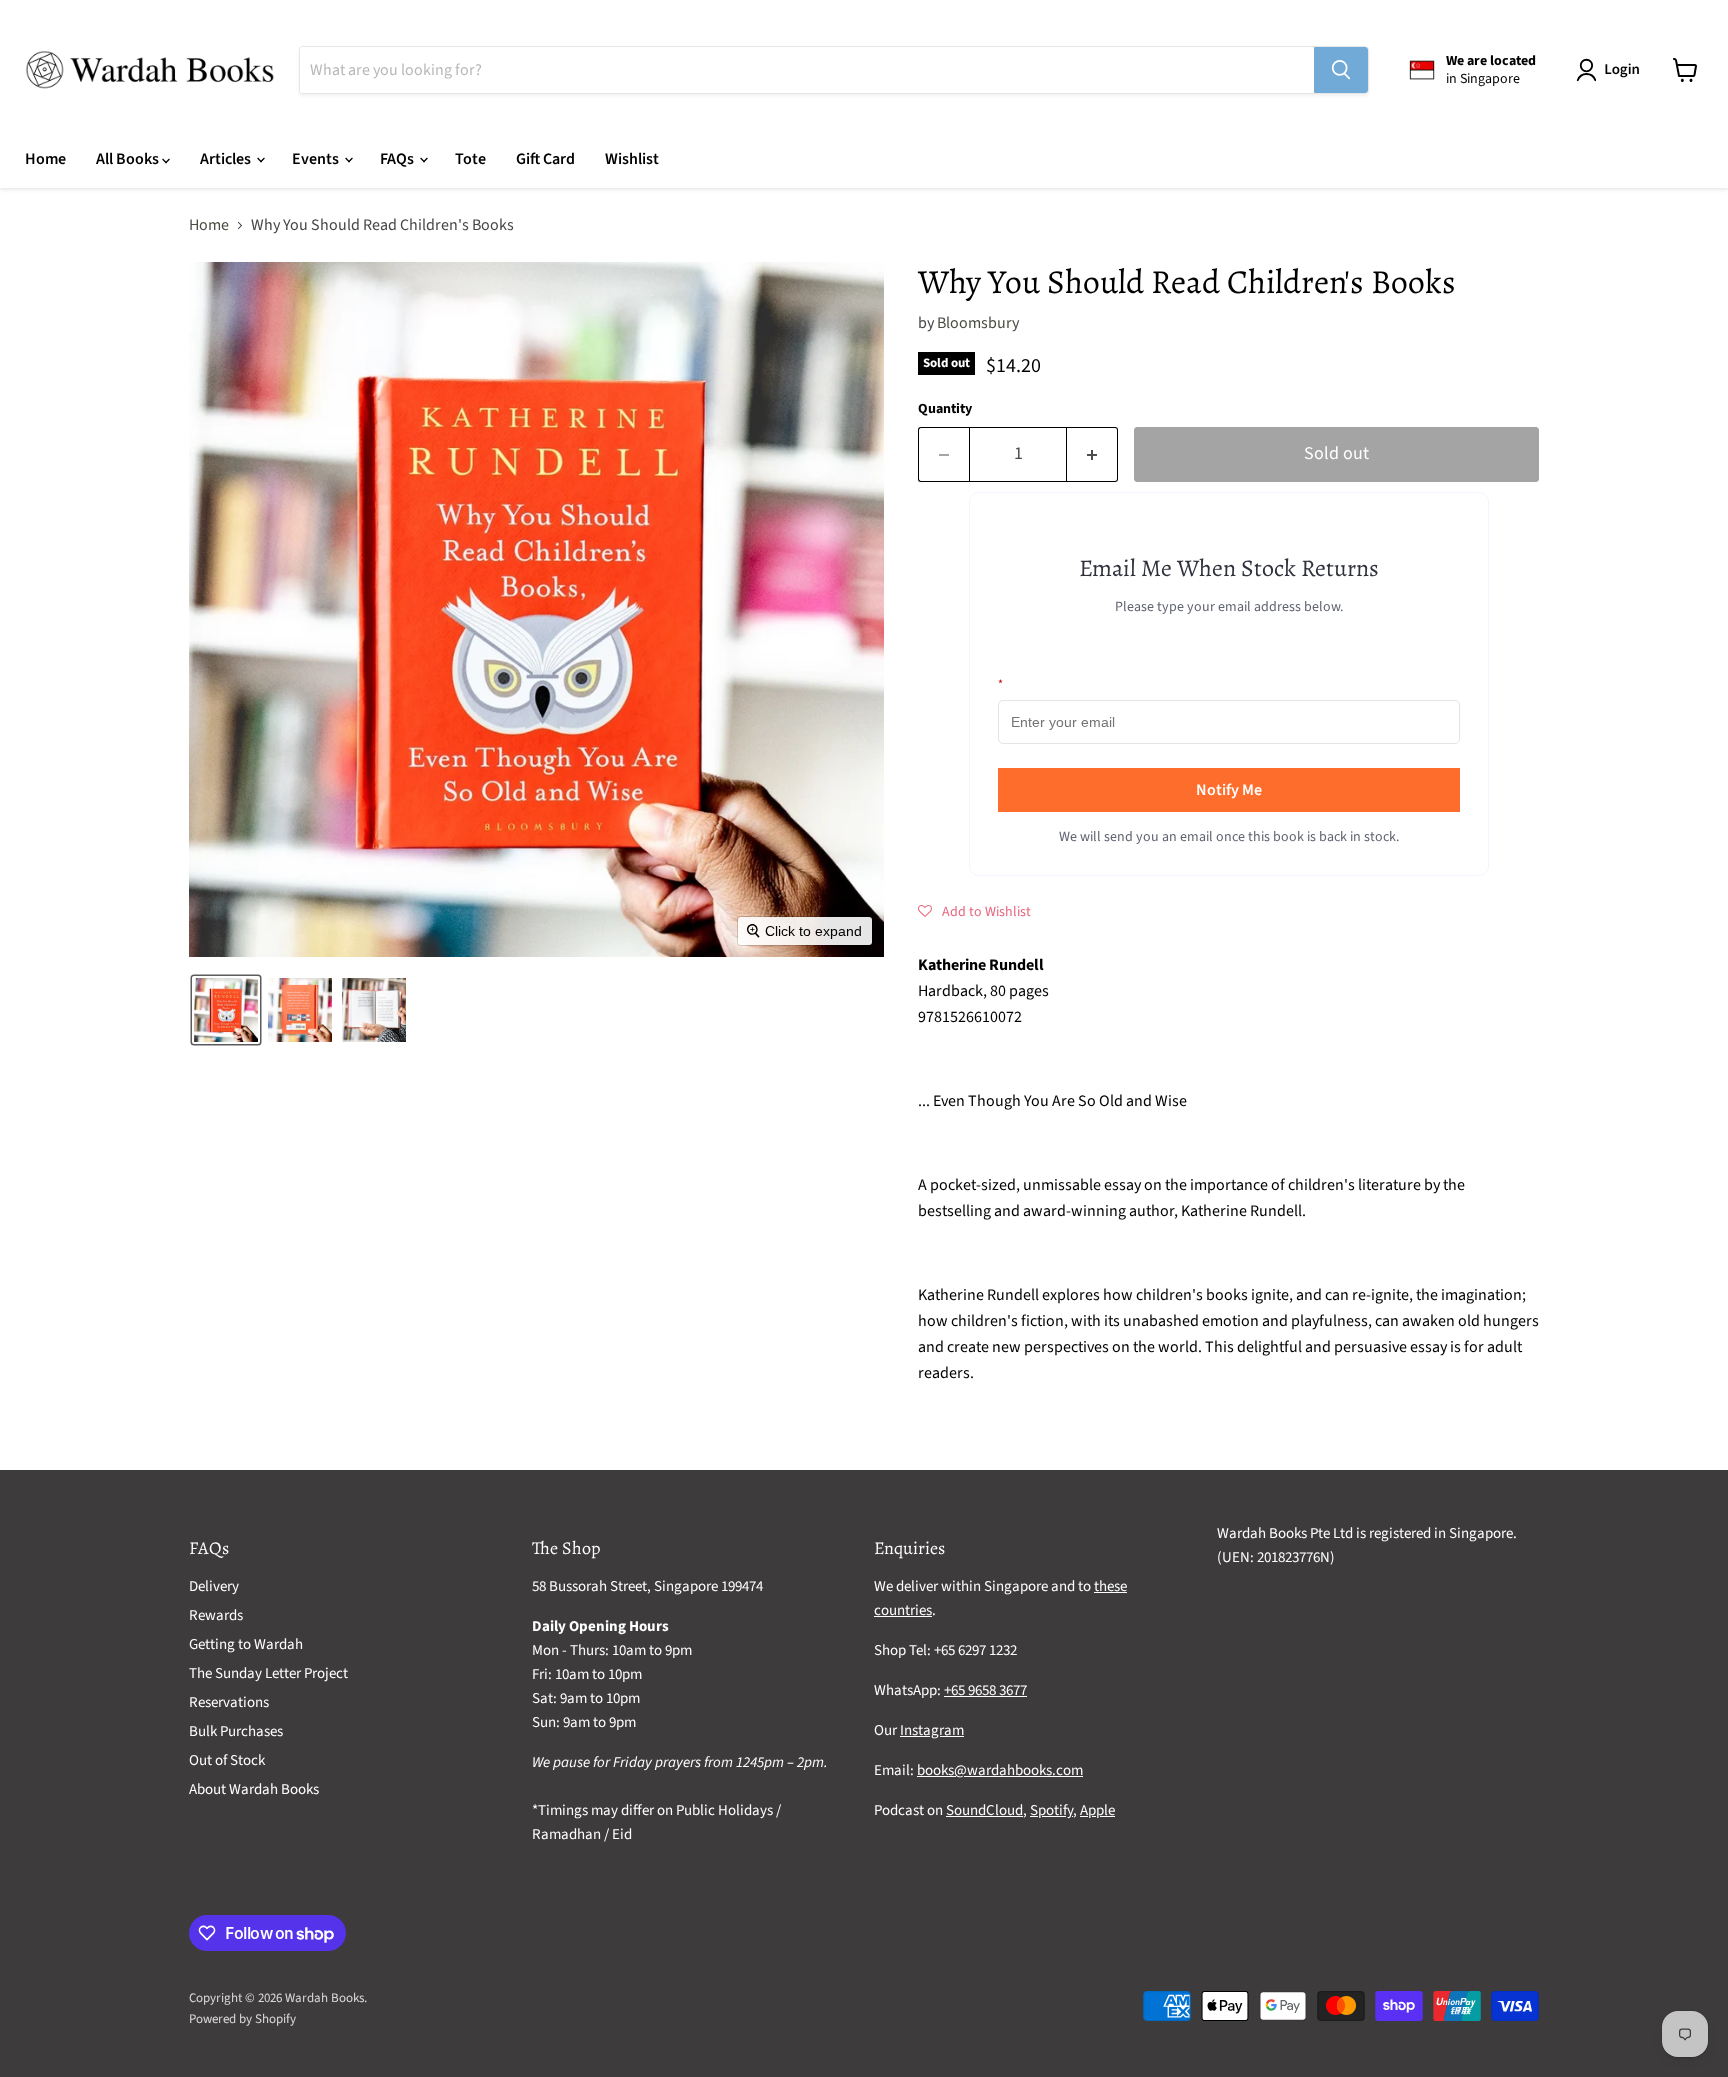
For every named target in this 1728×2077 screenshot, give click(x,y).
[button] (1612, 70)
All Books (129, 159)
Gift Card (545, 159)
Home (45, 159)
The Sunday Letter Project (268, 1673)
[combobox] (807, 70)
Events (317, 159)
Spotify (1051, 1810)
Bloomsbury (978, 323)
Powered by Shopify (242, 2019)
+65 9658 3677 (985, 1690)
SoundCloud (984, 1810)
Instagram (932, 1730)
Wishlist (632, 159)
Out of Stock (227, 1760)
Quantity (945, 409)
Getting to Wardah (246, 1644)
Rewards (216, 1615)
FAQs (398, 159)
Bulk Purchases (236, 1731)
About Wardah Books (254, 1789)
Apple (1097, 1810)
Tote (470, 159)
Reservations (229, 1702)
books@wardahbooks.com (1000, 1770)
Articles (227, 159)
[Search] (1341, 70)
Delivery (214, 1586)
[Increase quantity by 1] (1092, 454)
